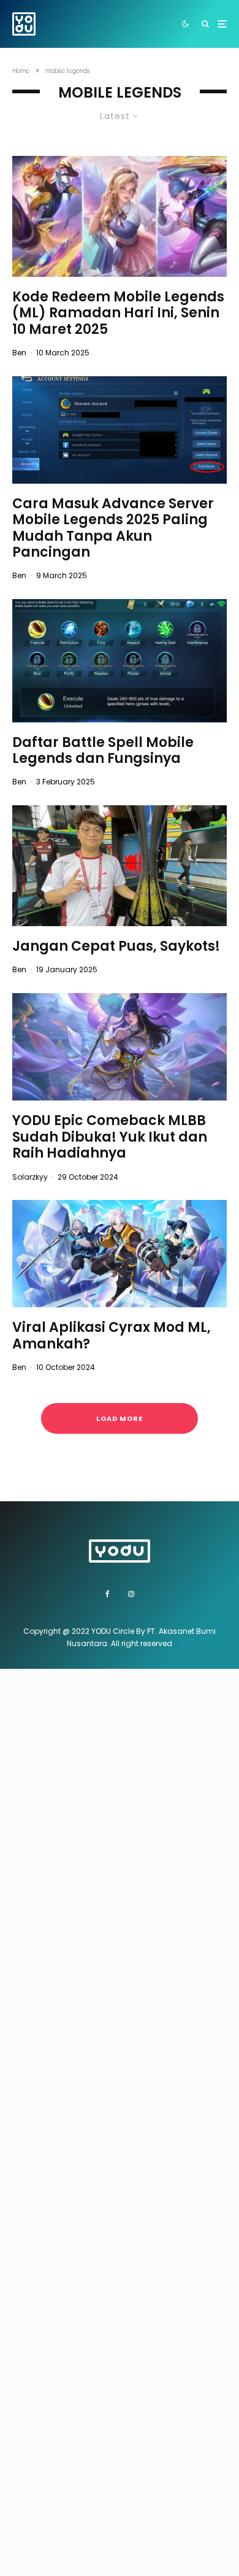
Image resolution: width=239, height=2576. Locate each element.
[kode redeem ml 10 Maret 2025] (120, 216)
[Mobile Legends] (120, 1254)
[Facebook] (108, 1594)
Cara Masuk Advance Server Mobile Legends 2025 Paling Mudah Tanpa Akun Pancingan (113, 528)
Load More (120, 1418)
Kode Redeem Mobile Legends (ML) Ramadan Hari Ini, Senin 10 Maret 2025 (118, 313)
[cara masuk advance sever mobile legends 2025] (120, 430)
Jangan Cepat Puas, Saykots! (116, 946)
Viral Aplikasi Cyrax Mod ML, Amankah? (112, 1336)
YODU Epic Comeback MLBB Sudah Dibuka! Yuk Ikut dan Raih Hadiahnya (110, 1137)
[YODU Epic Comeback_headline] (120, 1047)
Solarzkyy (30, 1177)
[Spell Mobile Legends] (120, 660)
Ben (19, 353)
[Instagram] (131, 1594)
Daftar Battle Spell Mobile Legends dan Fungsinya (103, 751)
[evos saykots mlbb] (120, 866)
